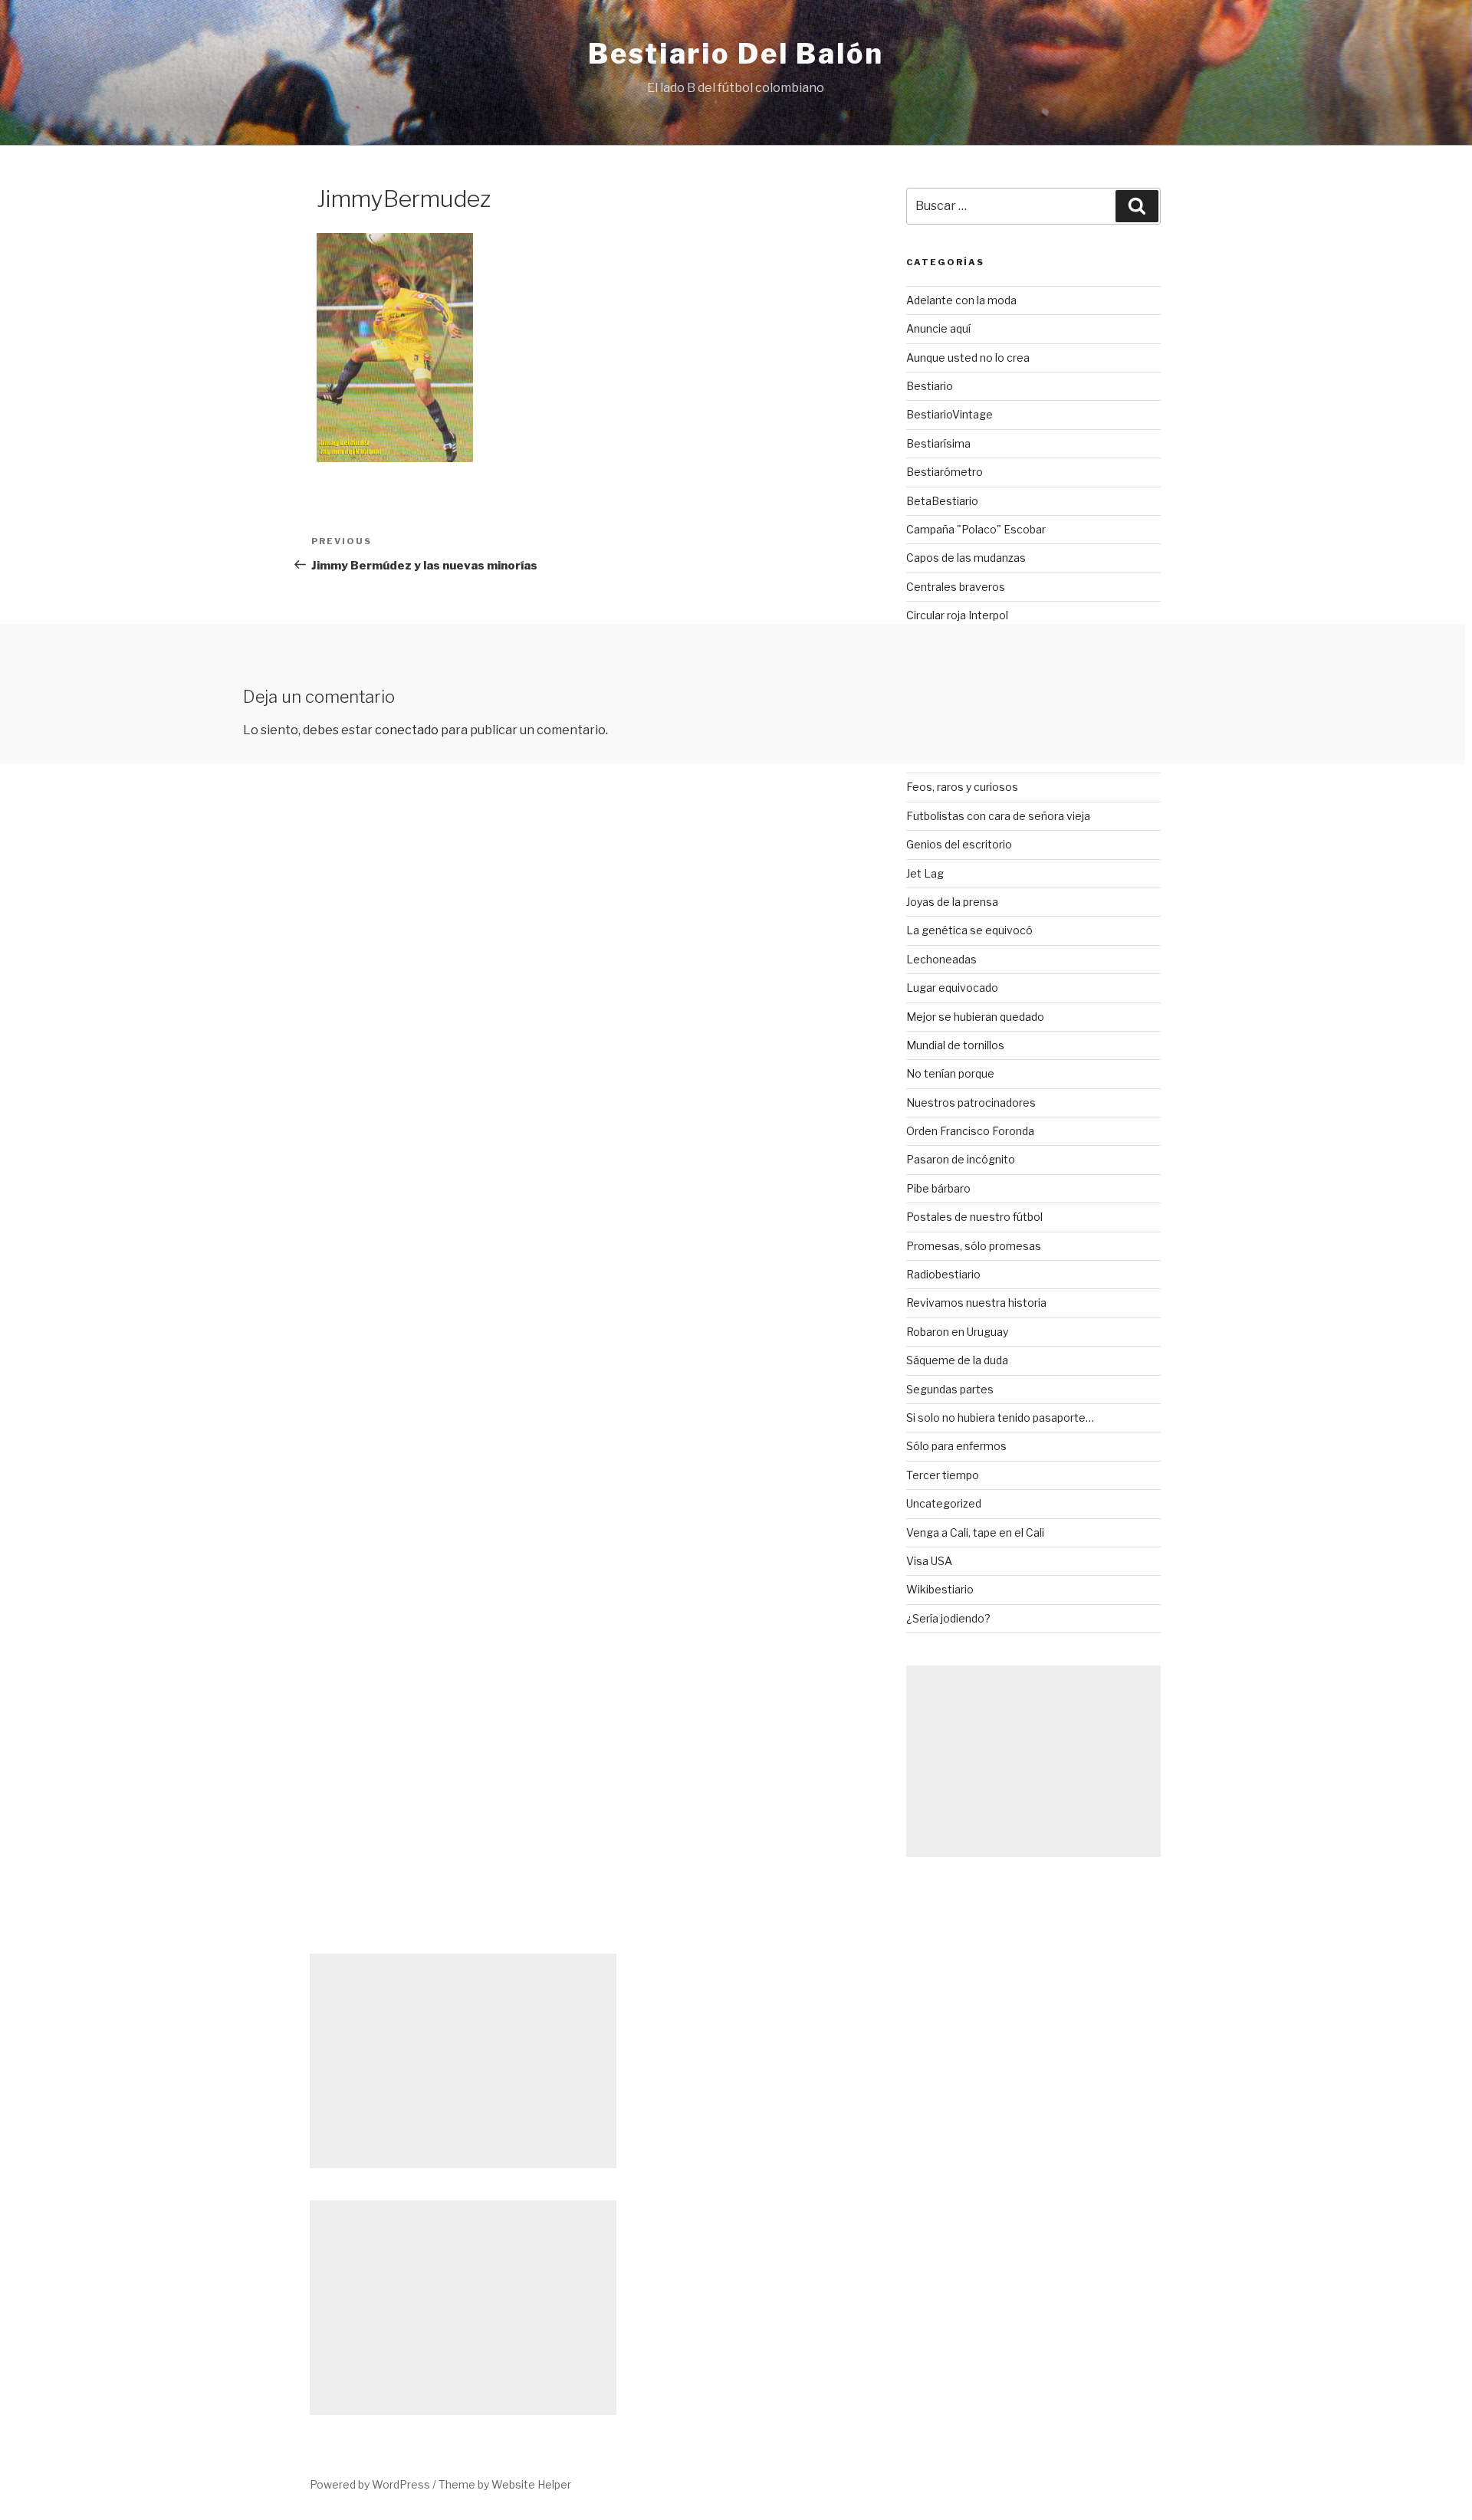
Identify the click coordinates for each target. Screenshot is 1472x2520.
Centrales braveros (956, 587)
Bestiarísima (938, 443)
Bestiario (930, 386)
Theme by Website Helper (505, 2484)
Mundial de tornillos (955, 1045)
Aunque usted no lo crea (968, 358)
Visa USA (929, 1561)
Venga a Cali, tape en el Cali (975, 1532)
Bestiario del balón (736, 54)
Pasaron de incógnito (961, 1159)
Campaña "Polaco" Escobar (976, 529)
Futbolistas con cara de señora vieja (998, 816)
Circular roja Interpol (957, 615)
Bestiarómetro (945, 472)
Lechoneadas (941, 959)
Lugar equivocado (952, 988)
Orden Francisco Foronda (970, 1131)
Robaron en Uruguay (957, 1332)
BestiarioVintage (950, 414)
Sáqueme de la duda (957, 1360)
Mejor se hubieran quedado (975, 1017)
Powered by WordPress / (374, 2484)
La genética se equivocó (969, 930)
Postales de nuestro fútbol (974, 1217)
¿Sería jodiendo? (948, 1618)
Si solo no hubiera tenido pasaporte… (1000, 1417)
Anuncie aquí (938, 328)
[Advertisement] (1033, 1761)
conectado (407, 730)
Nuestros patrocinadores (971, 1102)
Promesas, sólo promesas (974, 1246)
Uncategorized (944, 1503)
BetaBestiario (942, 501)
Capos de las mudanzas (966, 558)
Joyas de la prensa (952, 902)
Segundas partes (950, 1389)
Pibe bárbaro (938, 1188)
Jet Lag (925, 873)
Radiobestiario (943, 1274)
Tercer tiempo (943, 1475)
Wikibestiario (940, 1589)
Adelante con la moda (961, 300)
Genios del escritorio (959, 844)
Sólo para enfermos (956, 1446)
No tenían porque (950, 1073)
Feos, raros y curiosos (962, 787)
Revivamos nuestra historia (976, 1303)
